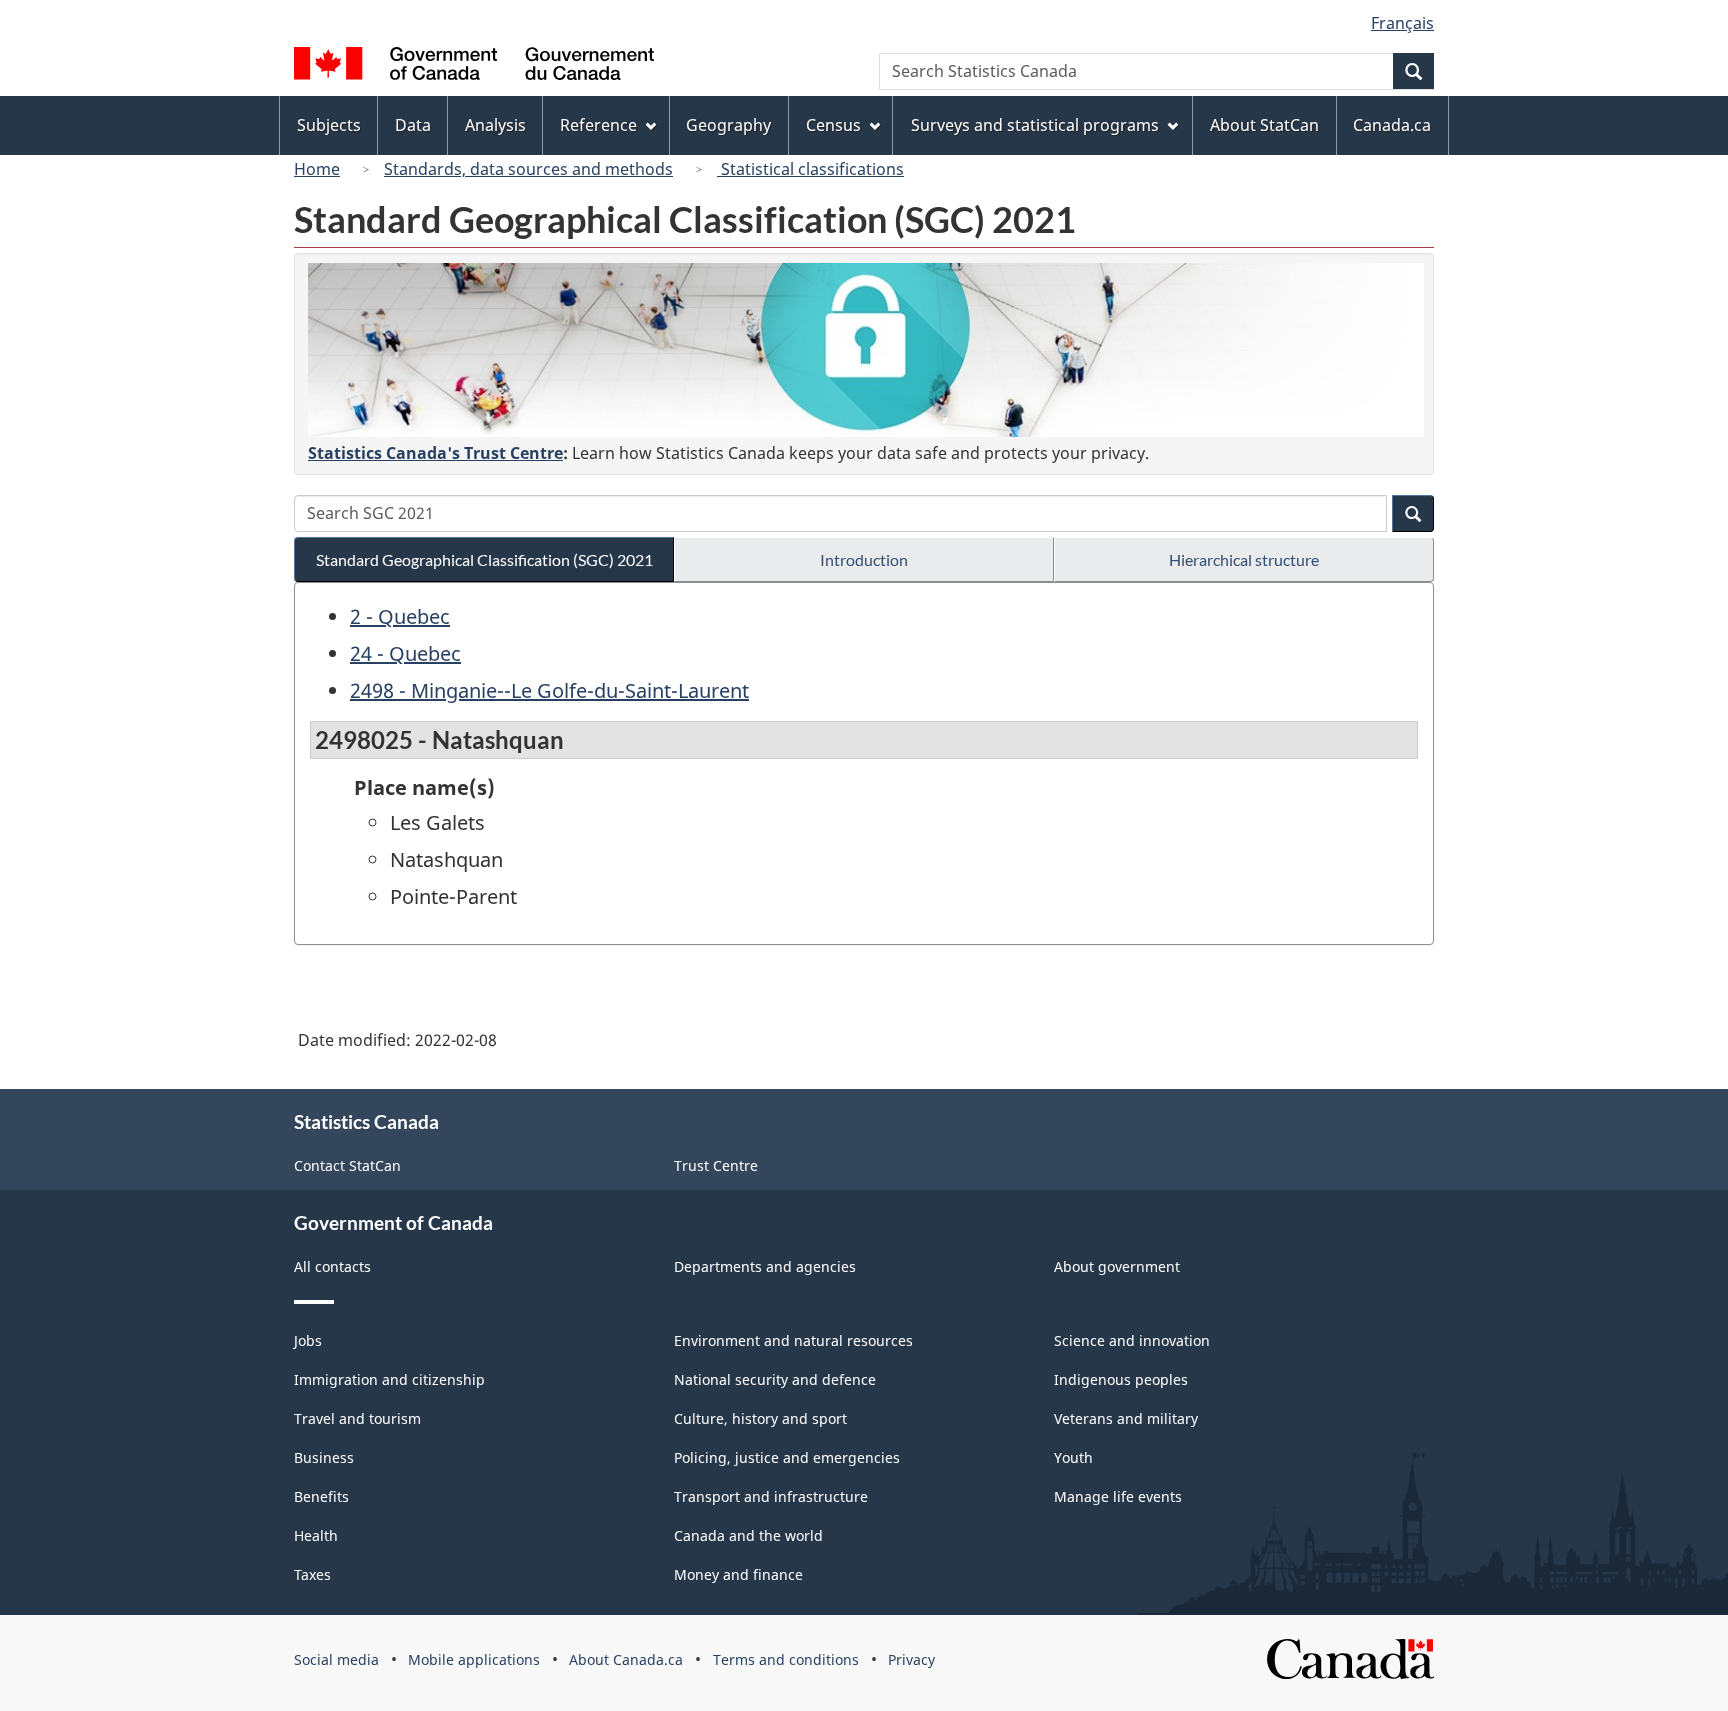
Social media (336, 1659)
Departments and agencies (765, 1266)
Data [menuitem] (413, 125)
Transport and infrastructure (771, 1496)
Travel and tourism (357, 1418)
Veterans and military (1126, 1418)
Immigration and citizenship (389, 1379)
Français (1402, 23)
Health (316, 1535)
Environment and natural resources (793, 1340)
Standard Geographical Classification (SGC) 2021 (484, 559)
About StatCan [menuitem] (1264, 125)
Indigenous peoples (1121, 1379)
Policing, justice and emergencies (787, 1457)
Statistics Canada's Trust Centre (435, 453)
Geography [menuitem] (728, 125)
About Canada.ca (626, 1659)
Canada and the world (748, 1535)
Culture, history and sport (760, 1418)
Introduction (864, 559)
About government (1117, 1266)
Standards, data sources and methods (528, 169)
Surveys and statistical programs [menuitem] (1035, 125)
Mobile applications (474, 1659)
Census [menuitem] (833, 125)
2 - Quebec (400, 616)
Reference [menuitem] (598, 125)
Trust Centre (716, 1165)
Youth (1073, 1457)
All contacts (332, 1266)
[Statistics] (866, 350)
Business (324, 1457)
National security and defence (775, 1379)
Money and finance (738, 1574)
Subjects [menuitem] (329, 125)
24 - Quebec (405, 653)
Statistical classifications (810, 169)
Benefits (321, 1496)
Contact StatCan (347, 1165)
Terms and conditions (786, 1659)
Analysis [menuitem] (495, 125)
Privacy (911, 1659)
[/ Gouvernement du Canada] (474, 66)
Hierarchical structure (1244, 559)
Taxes (312, 1574)
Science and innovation (1132, 1340)
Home (317, 169)
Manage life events (1118, 1496)
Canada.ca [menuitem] (1392, 125)
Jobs (308, 1340)
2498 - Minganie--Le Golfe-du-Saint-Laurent (549, 690)
